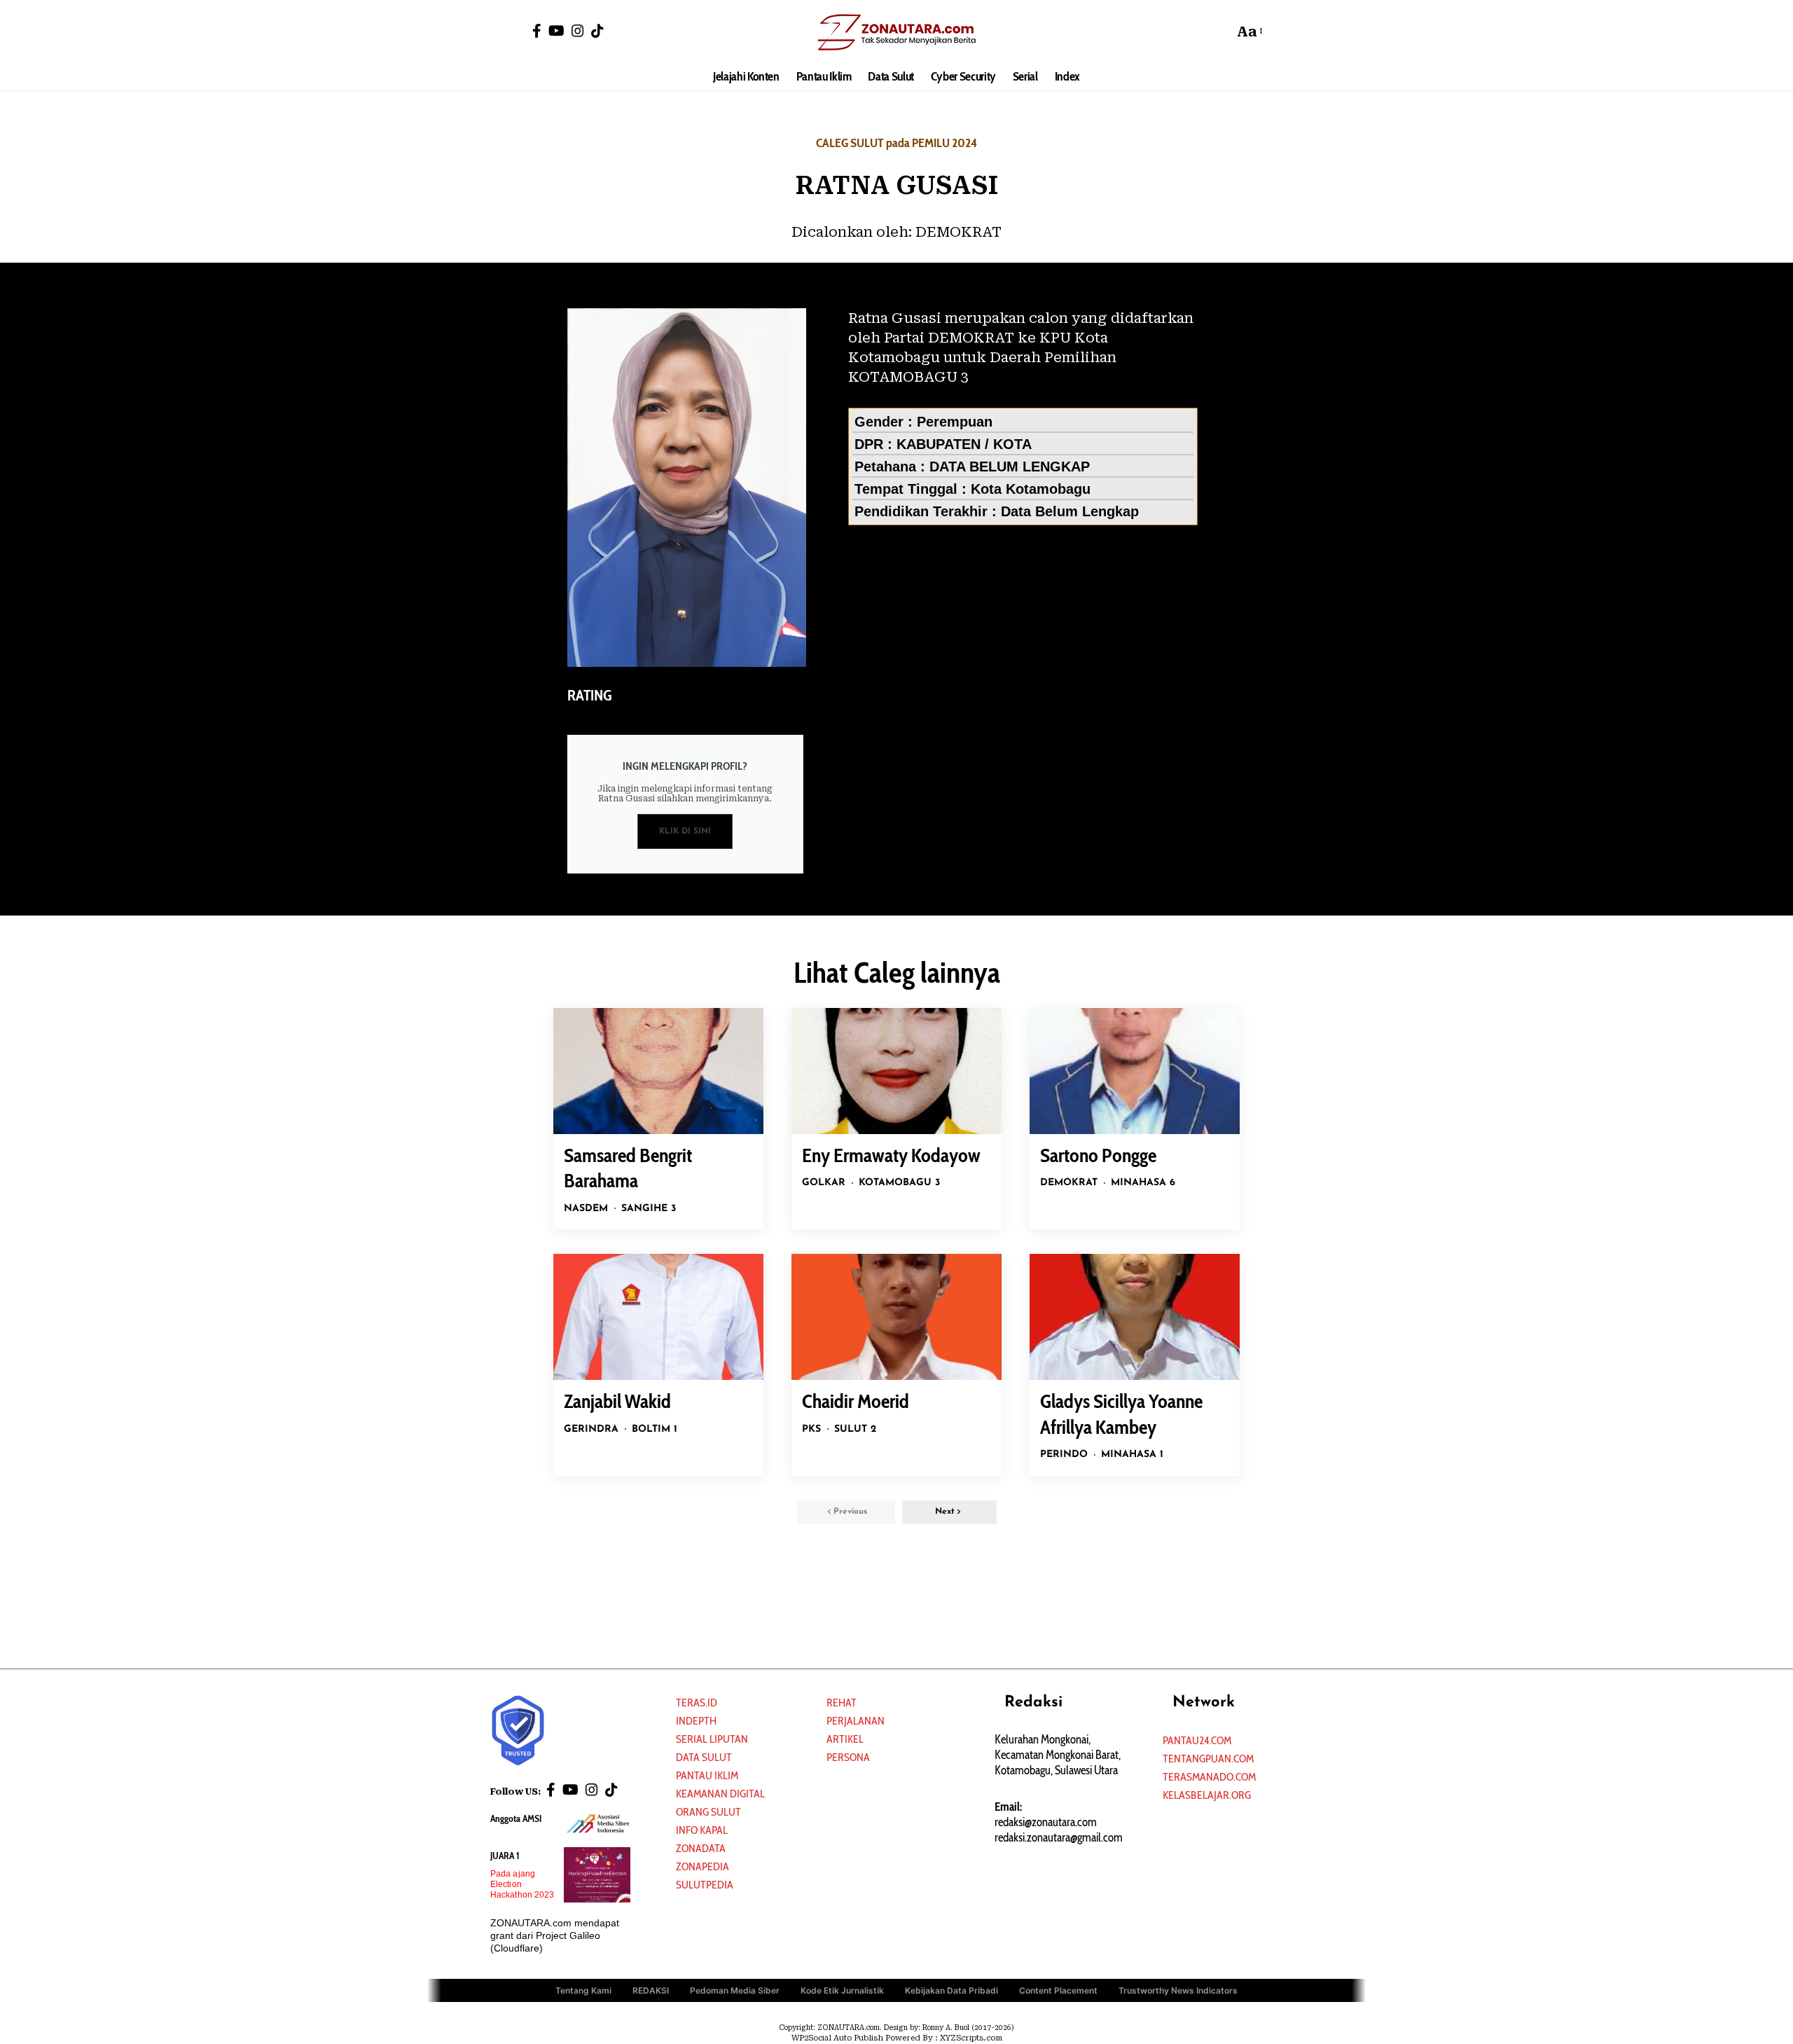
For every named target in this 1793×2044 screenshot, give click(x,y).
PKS (811, 1429)
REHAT (842, 1703)
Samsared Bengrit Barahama (628, 1168)
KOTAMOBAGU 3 (899, 1183)
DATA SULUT (704, 1757)
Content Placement (1058, 1990)
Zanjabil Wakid (617, 1401)
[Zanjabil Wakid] (658, 1317)
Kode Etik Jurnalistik (842, 1990)
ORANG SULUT (708, 1812)
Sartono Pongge (1098, 1155)
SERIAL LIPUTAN (712, 1739)
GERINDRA (591, 1429)
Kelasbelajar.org (1207, 1795)
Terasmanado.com (1209, 1777)
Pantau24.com (1197, 1740)
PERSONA (848, 1757)
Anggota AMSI (516, 1818)
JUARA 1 (505, 1856)
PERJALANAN (856, 1721)
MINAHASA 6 (1143, 1183)
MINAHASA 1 (1132, 1455)
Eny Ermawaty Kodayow (891, 1155)
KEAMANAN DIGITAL (720, 1794)
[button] (1219, 32)
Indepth (696, 1721)
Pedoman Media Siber (735, 1990)
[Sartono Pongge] (1135, 1071)
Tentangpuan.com (1208, 1759)
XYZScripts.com (971, 2038)
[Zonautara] (896, 32)
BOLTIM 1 (655, 1429)
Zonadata (701, 1848)
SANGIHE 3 (649, 1209)
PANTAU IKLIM (707, 1775)
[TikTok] (597, 31)
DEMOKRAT (958, 232)
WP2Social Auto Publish (837, 2038)
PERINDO (1064, 1455)
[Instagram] (578, 31)
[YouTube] (556, 31)
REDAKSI (651, 1990)
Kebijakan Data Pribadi (951, 1990)
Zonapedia (702, 1866)
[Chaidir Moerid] (896, 1317)
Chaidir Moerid (856, 1401)
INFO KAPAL (702, 1830)
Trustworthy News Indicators (1178, 1990)
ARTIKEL (845, 1739)
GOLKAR (824, 1183)
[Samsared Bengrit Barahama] (658, 1071)
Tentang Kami (583, 1990)
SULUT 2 (855, 1429)
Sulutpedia (705, 1885)
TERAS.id (697, 1703)
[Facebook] (537, 31)
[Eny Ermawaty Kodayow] (896, 1071)
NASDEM (586, 1209)
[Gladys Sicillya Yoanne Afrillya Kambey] (1135, 1317)
